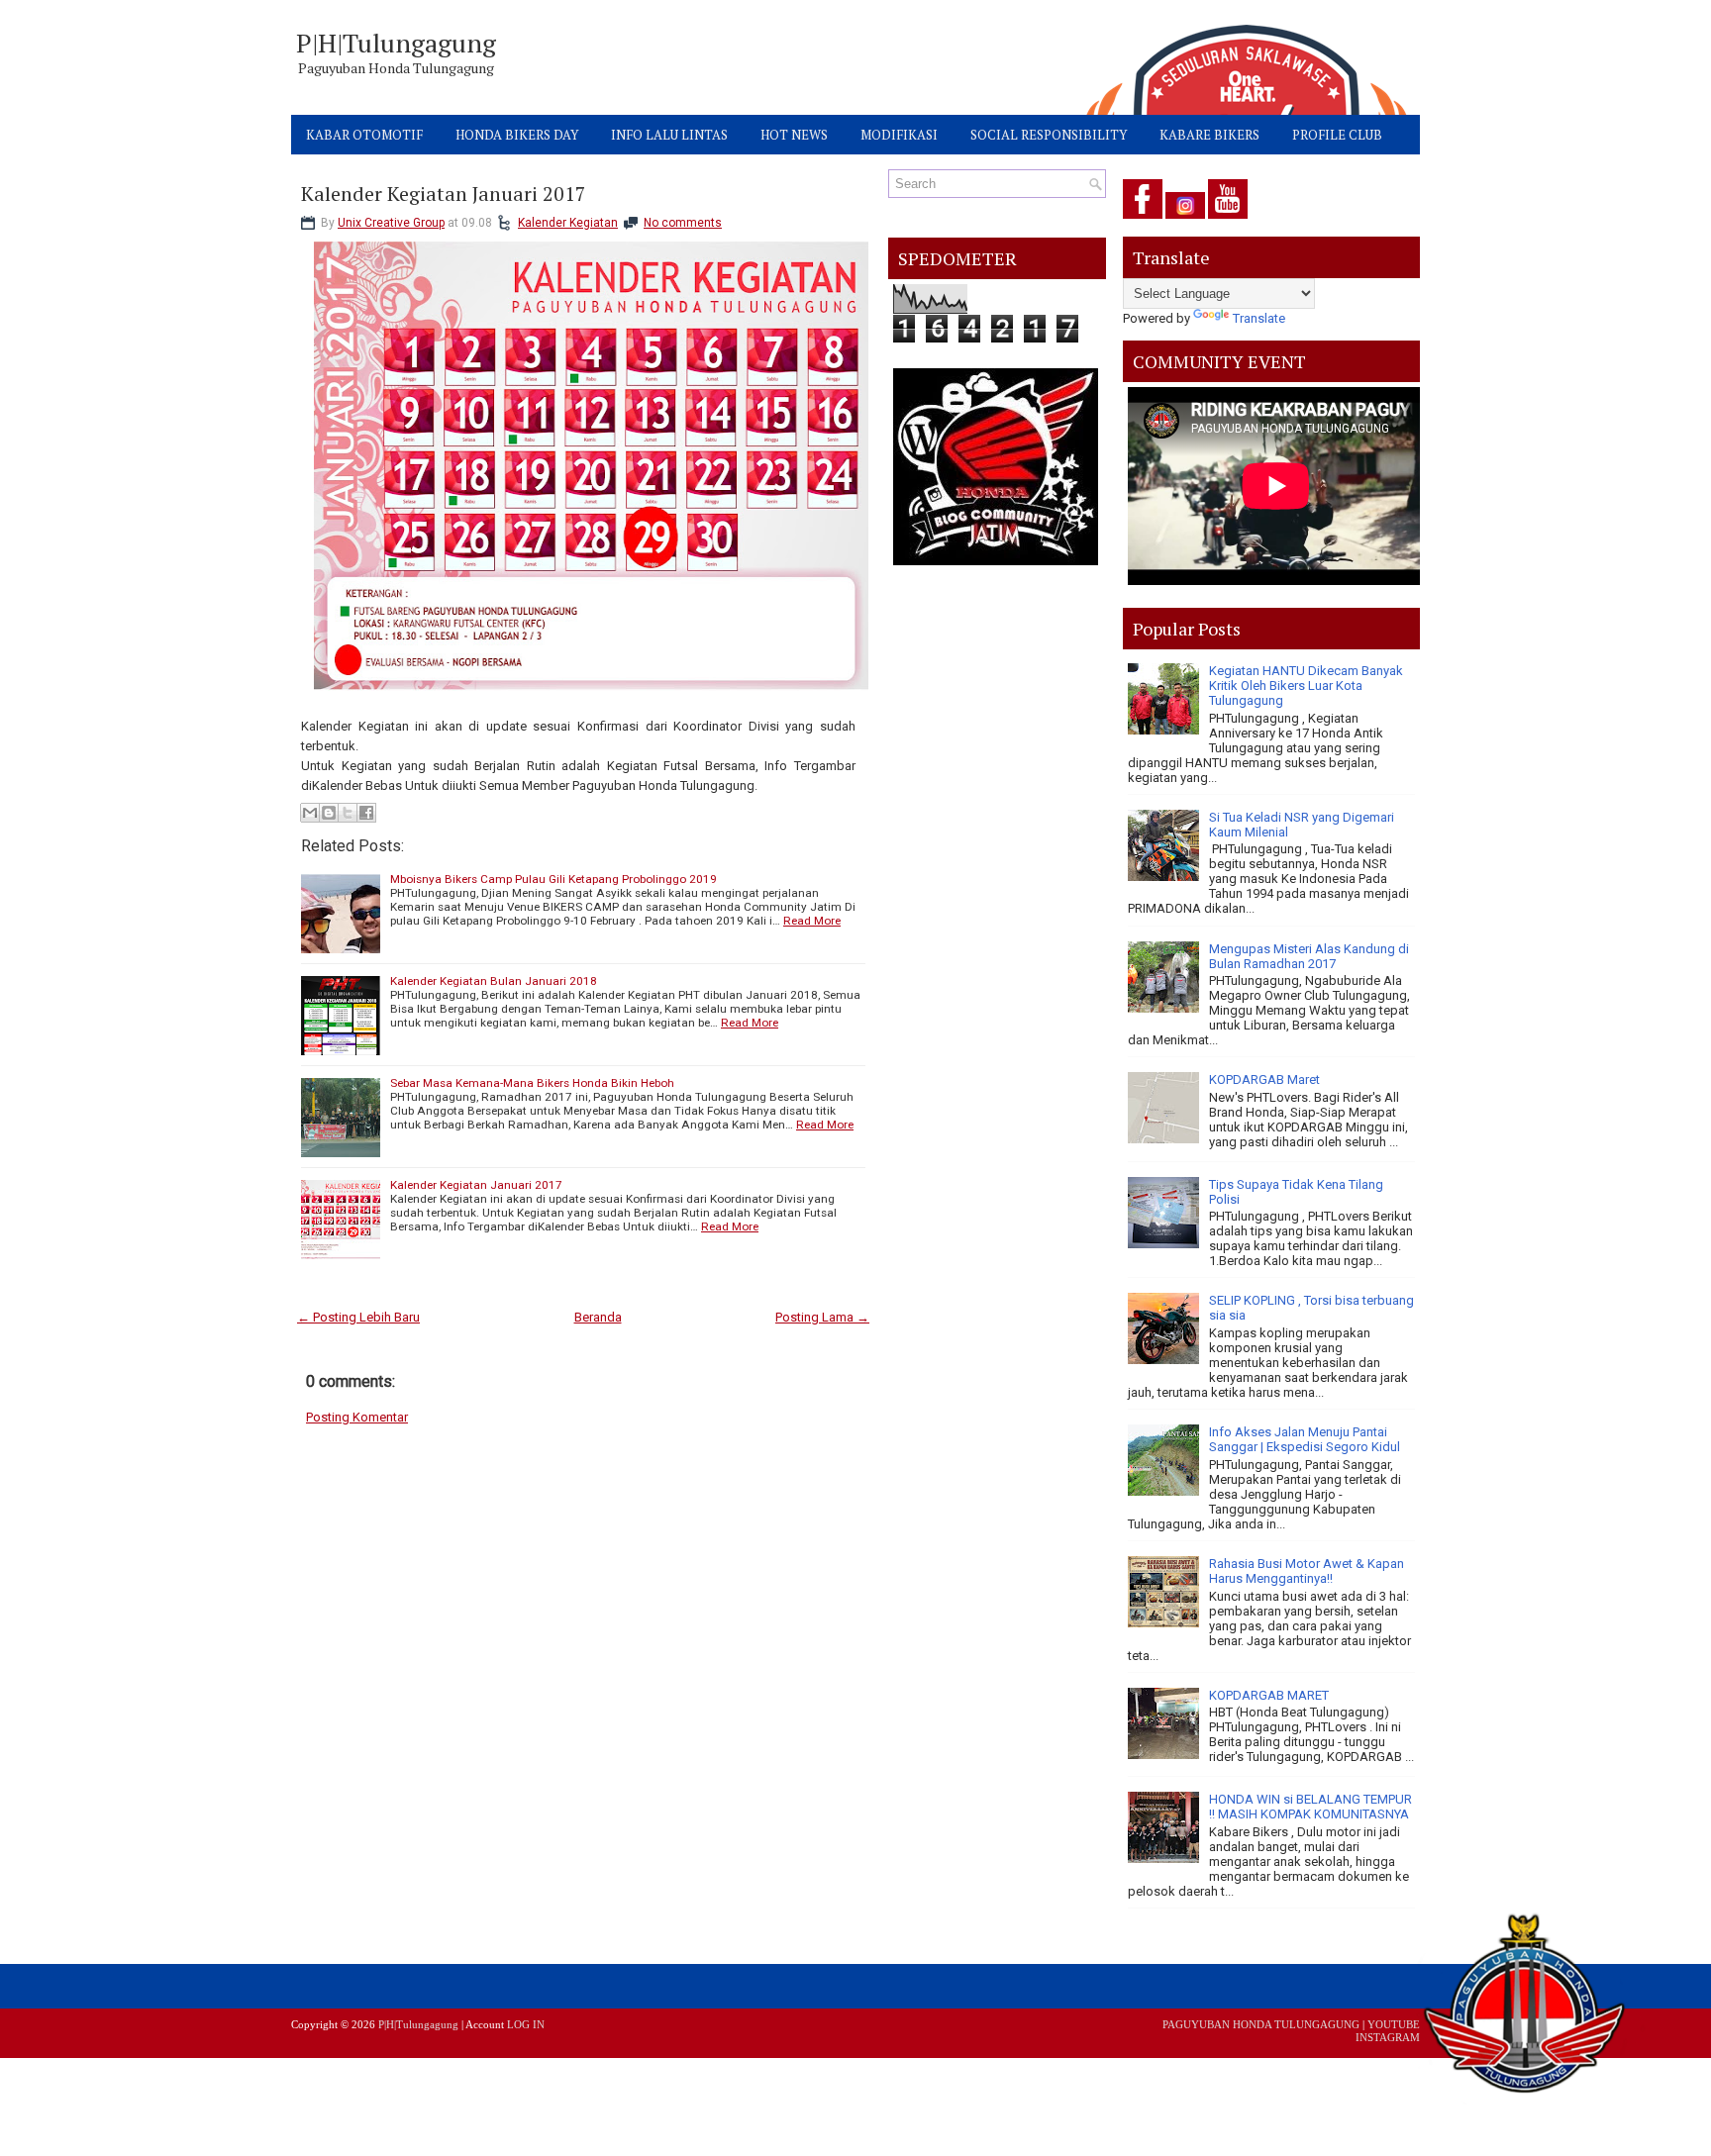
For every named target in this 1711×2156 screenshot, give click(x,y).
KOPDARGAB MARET (1269, 1695)
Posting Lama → (822, 1317)
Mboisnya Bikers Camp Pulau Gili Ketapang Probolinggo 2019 (554, 879)
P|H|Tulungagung (396, 43)
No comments (683, 223)
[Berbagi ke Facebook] (366, 813)
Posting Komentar (357, 1417)
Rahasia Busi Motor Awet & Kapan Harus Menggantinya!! (1307, 1571)
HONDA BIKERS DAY (517, 135)
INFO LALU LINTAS (669, 135)
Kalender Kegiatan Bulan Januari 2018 (494, 981)
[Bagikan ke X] (348, 813)
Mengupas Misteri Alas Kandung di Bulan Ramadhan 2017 (1309, 956)
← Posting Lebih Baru (358, 1317)
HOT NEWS (794, 135)
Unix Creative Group (391, 223)
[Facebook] (1143, 219)
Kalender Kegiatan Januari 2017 (444, 194)
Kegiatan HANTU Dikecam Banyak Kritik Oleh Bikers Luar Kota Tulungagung (1306, 686)
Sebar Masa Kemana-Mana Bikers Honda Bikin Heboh (532, 1083)
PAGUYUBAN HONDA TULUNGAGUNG (1261, 2024)
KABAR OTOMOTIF (364, 135)
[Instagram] (1185, 219)
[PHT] (1526, 2009)
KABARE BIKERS (1209, 135)
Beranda (598, 1317)
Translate (1259, 318)
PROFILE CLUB (1337, 135)
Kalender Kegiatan (568, 223)
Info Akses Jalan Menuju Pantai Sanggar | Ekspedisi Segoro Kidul (1305, 1439)
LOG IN (526, 2024)
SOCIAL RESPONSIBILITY (1049, 135)
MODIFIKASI (899, 135)
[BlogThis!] (329, 813)
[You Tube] (1228, 219)
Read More (812, 921)
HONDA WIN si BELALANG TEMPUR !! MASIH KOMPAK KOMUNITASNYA (1310, 1807)
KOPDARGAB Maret (1264, 1079)
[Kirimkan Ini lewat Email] (310, 813)
